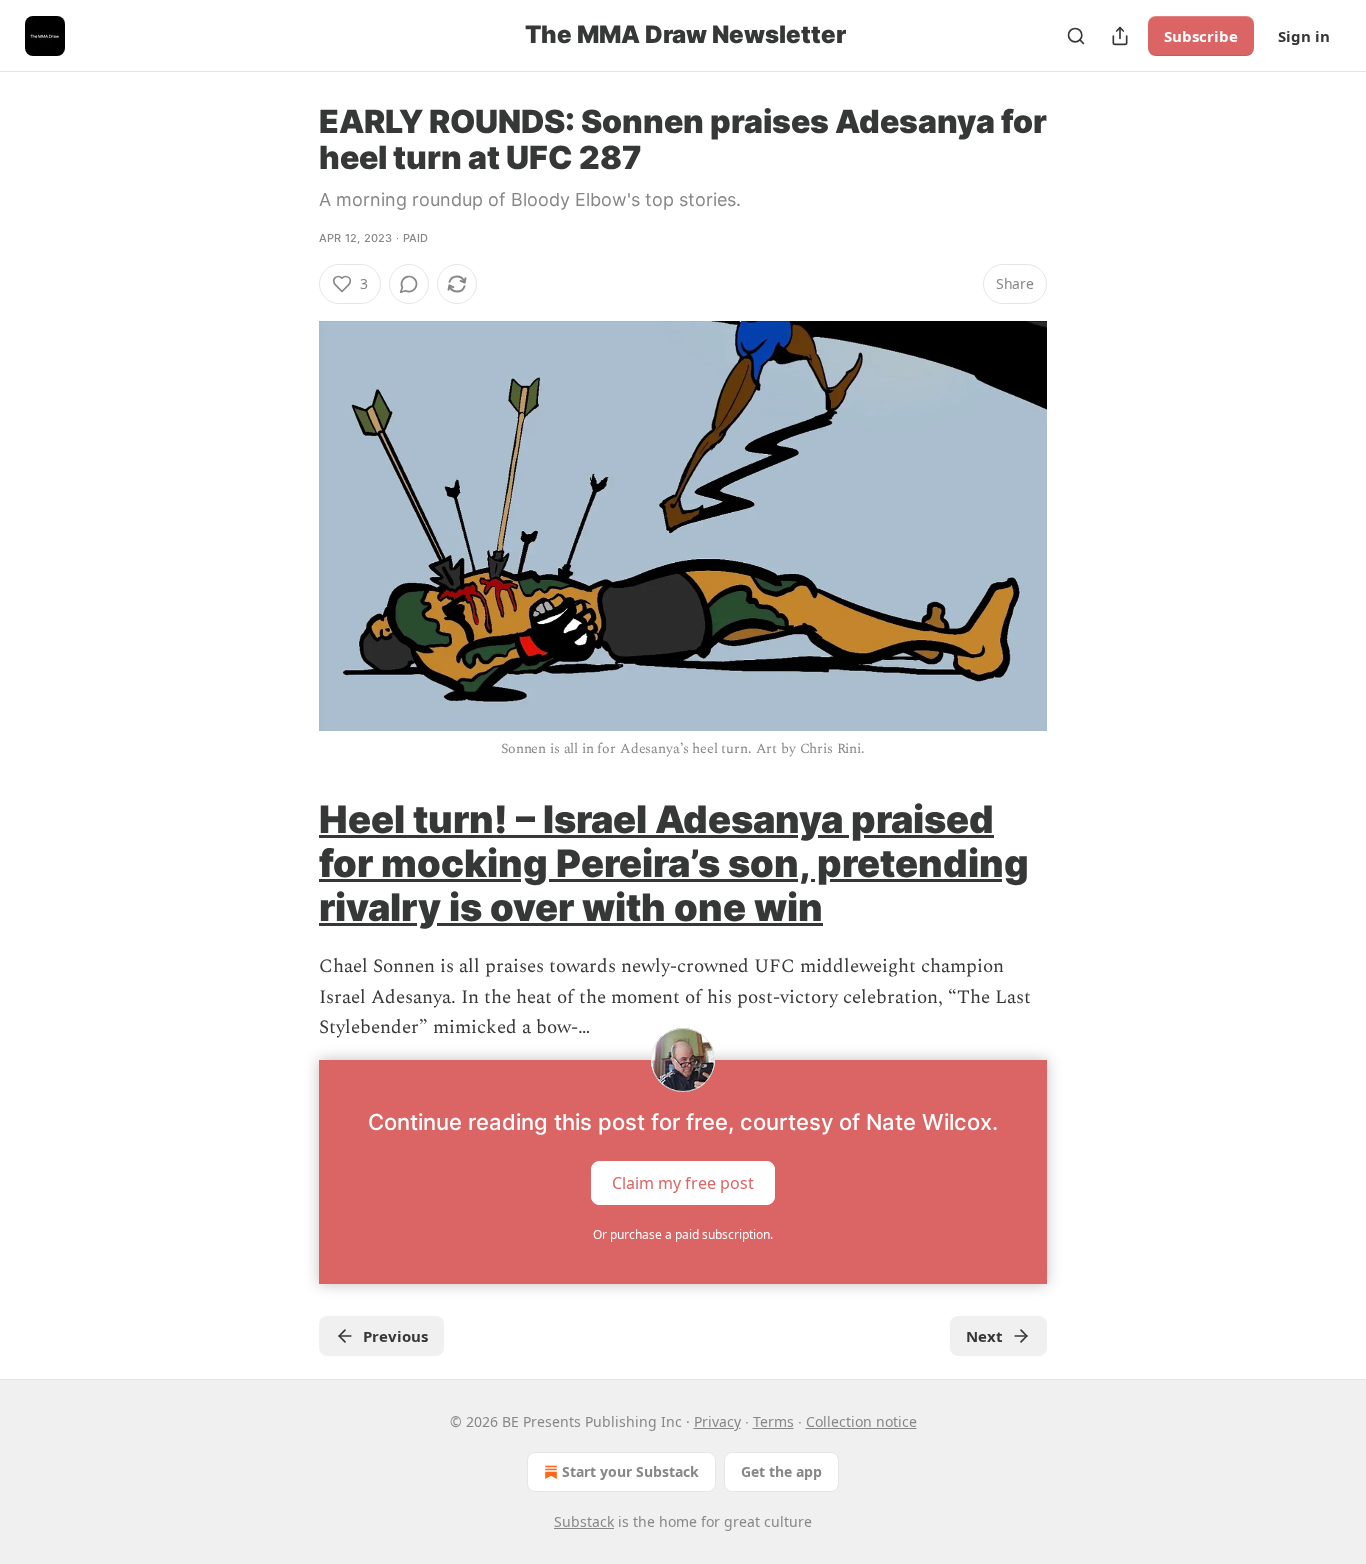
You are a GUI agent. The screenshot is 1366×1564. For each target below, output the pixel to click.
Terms (773, 1421)
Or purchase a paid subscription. (683, 1234)
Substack (584, 1521)
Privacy (717, 1421)
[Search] (1076, 36)
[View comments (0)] (409, 284)
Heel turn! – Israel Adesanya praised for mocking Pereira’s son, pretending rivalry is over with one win (674, 863)
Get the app (781, 1471)
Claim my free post (683, 1182)
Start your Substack (630, 1471)
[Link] (291, 863)
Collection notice (861, 1421)
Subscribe (1201, 36)
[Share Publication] (1120, 36)
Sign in (1304, 36)
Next (984, 1336)
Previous (395, 1336)
